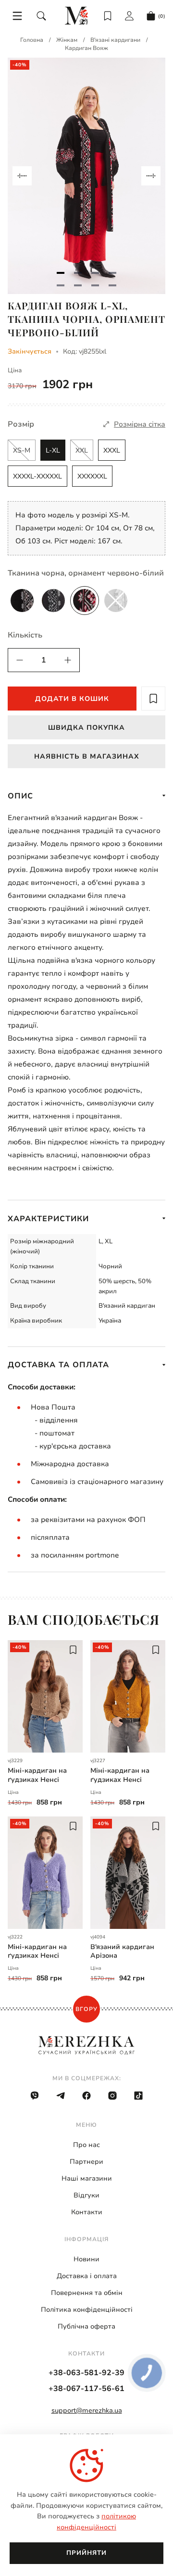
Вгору (86, 2009)
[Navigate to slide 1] (61, 273)
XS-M (22, 450)
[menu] (17, 16)
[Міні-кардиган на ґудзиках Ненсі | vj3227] (128, 1696)
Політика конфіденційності (87, 2310)
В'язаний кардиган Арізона (122, 1951)
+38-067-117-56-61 (86, 2389)
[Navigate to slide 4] (112, 273)
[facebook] (86, 2096)
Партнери (86, 2162)
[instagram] (112, 2096)
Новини (86, 2259)
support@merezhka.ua (87, 2410)
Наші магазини (87, 2178)
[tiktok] (138, 2096)
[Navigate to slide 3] (95, 273)
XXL (82, 450)
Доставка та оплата (58, 1365)
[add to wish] (153, 699)
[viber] (35, 2096)
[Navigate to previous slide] (22, 176)
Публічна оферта (86, 2326)
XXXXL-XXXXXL (37, 476)
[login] (129, 16)
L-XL (53, 450)
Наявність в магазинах (87, 756)
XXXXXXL (92, 476)
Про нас (86, 2145)
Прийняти (86, 2553)
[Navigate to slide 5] (61, 285)
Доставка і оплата (87, 2276)
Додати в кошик (72, 699)
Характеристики (48, 1219)
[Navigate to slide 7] (95, 285)
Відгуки (86, 2195)
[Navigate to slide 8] (112, 285)
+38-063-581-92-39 (86, 2373)
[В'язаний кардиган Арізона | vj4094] (128, 1873)
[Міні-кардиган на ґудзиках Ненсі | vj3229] (45, 1696)
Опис (20, 796)
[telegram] (61, 2096)
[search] (41, 16)
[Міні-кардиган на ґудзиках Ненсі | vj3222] (45, 1873)
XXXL (112, 450)
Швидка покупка (86, 728)
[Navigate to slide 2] (78, 273)
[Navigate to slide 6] (78, 285)
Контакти (87, 2212)
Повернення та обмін (87, 2293)
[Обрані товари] (108, 16)
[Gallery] (86, 176)
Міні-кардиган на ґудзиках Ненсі (37, 1775)
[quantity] (20, 660)
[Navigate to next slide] (151, 176)
